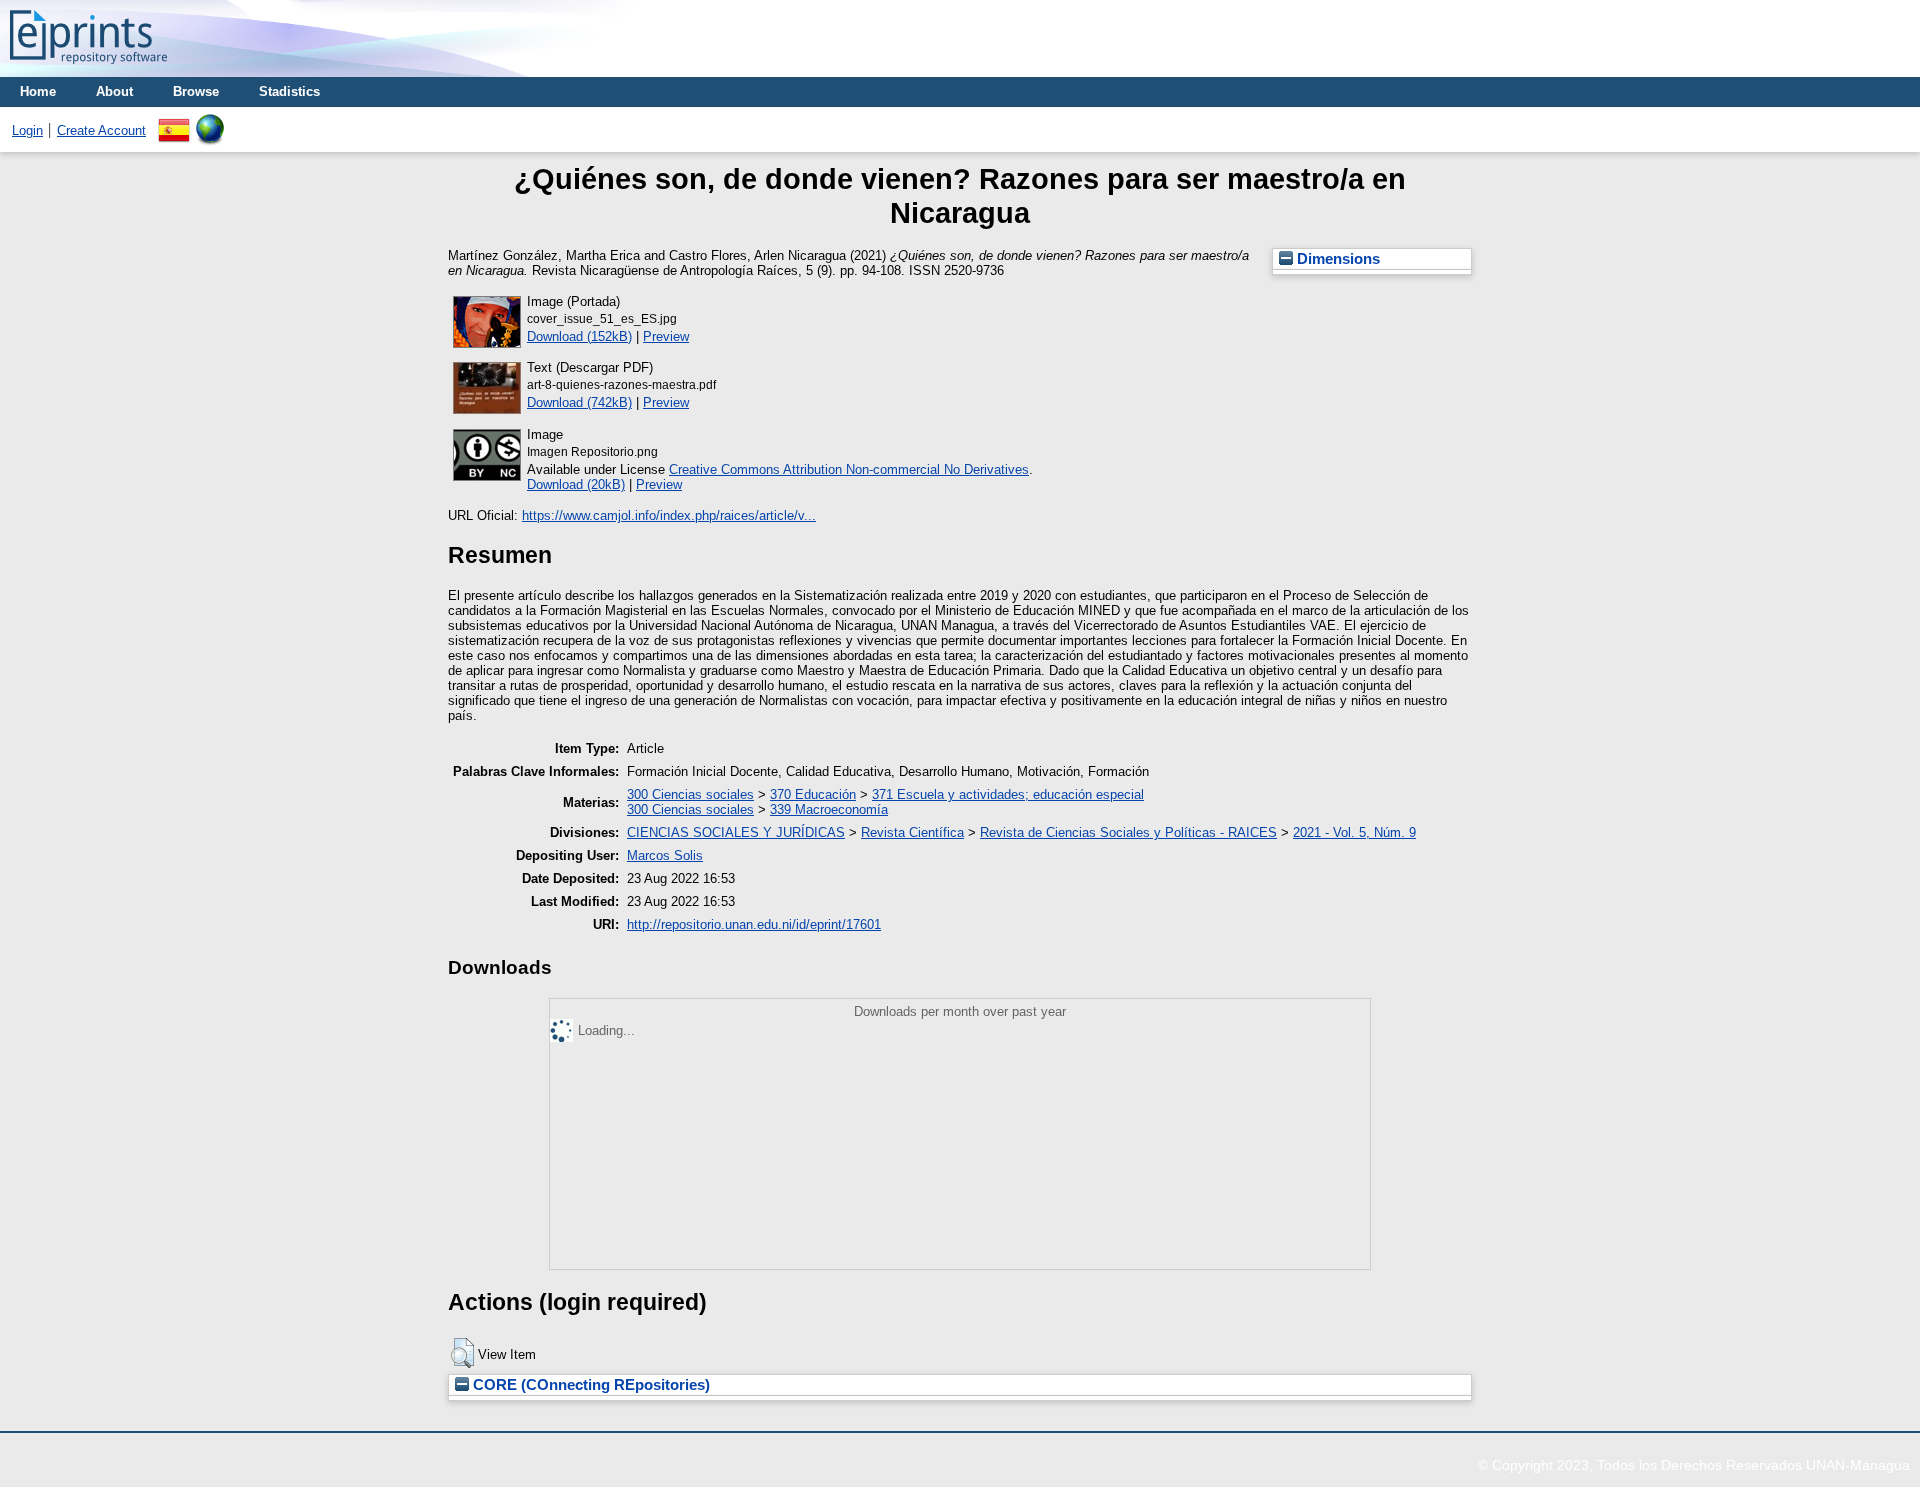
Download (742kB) (579, 402)
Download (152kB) (579, 336)
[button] (462, 1353)
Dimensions (1336, 259)
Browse (196, 91)
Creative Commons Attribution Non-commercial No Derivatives (849, 469)
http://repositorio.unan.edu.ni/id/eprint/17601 (754, 924)
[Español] (174, 121)
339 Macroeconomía (829, 809)
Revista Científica (912, 832)
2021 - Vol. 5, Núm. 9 (1354, 832)
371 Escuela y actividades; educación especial (1008, 794)
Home (38, 91)
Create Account (101, 130)
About (114, 91)
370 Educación (813, 794)
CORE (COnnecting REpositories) (589, 1385)
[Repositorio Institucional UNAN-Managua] (88, 69)
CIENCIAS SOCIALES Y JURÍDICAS (736, 832)
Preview (666, 336)
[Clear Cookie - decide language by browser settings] (210, 121)
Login (27, 130)
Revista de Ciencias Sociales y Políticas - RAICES (1128, 832)
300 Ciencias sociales (690, 794)
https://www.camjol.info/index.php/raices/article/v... (669, 515)
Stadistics (289, 91)
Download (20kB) (576, 484)
